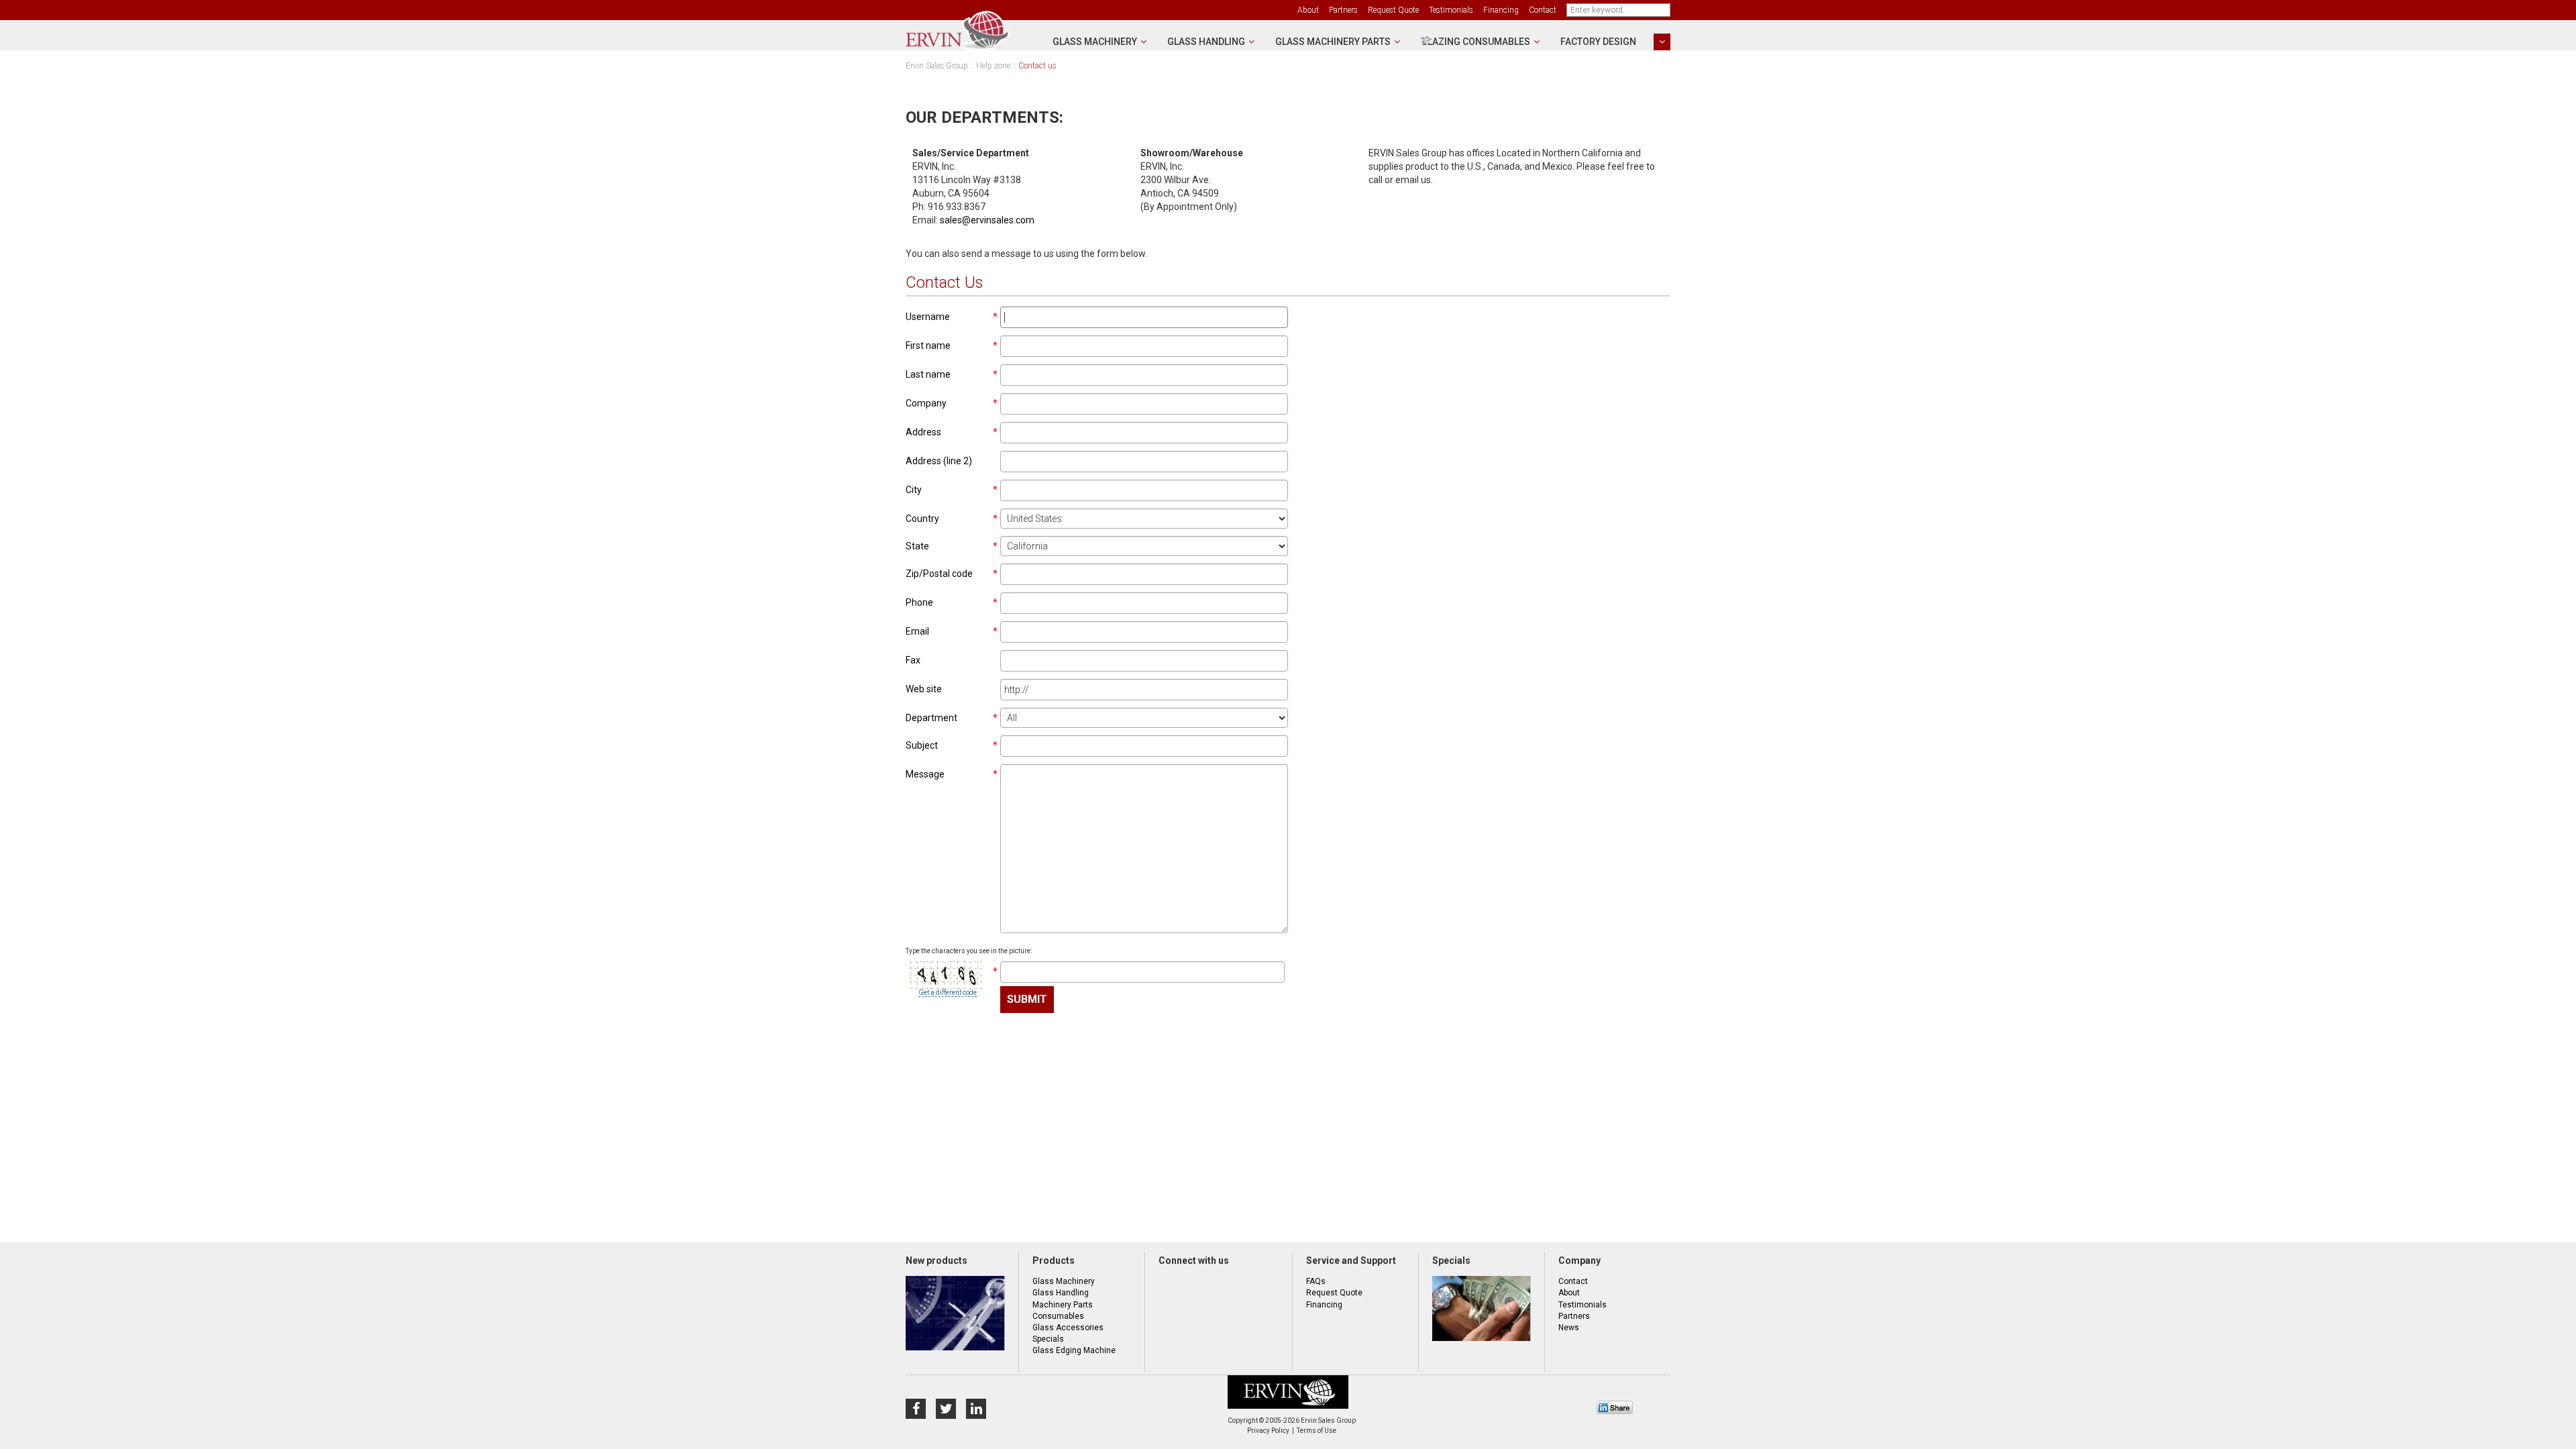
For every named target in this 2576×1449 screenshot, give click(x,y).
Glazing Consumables (1475, 42)
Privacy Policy (1268, 1431)
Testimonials (1451, 10)
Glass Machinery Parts (1333, 42)
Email (917, 631)
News (1569, 1328)
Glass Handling (1206, 42)
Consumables (1058, 1316)
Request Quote (1393, 10)
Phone (919, 602)
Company (926, 403)
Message (925, 774)
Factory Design (1598, 42)
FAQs (1316, 1281)
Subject (922, 745)
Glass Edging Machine (1074, 1350)
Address (923, 432)
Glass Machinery (1095, 42)
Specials (1048, 1339)
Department (931, 718)
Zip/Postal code (939, 574)
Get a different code (948, 992)
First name (928, 345)
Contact (1543, 10)
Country (922, 519)
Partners (1343, 10)
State (917, 546)
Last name (928, 374)
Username (928, 317)
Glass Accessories (1068, 1328)
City (914, 490)
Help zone (993, 66)
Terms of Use (1317, 1431)
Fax (913, 660)
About (1308, 10)
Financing (1501, 10)
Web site (924, 689)
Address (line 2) (939, 461)
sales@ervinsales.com (987, 220)
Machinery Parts (1063, 1305)
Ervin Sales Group (937, 66)
